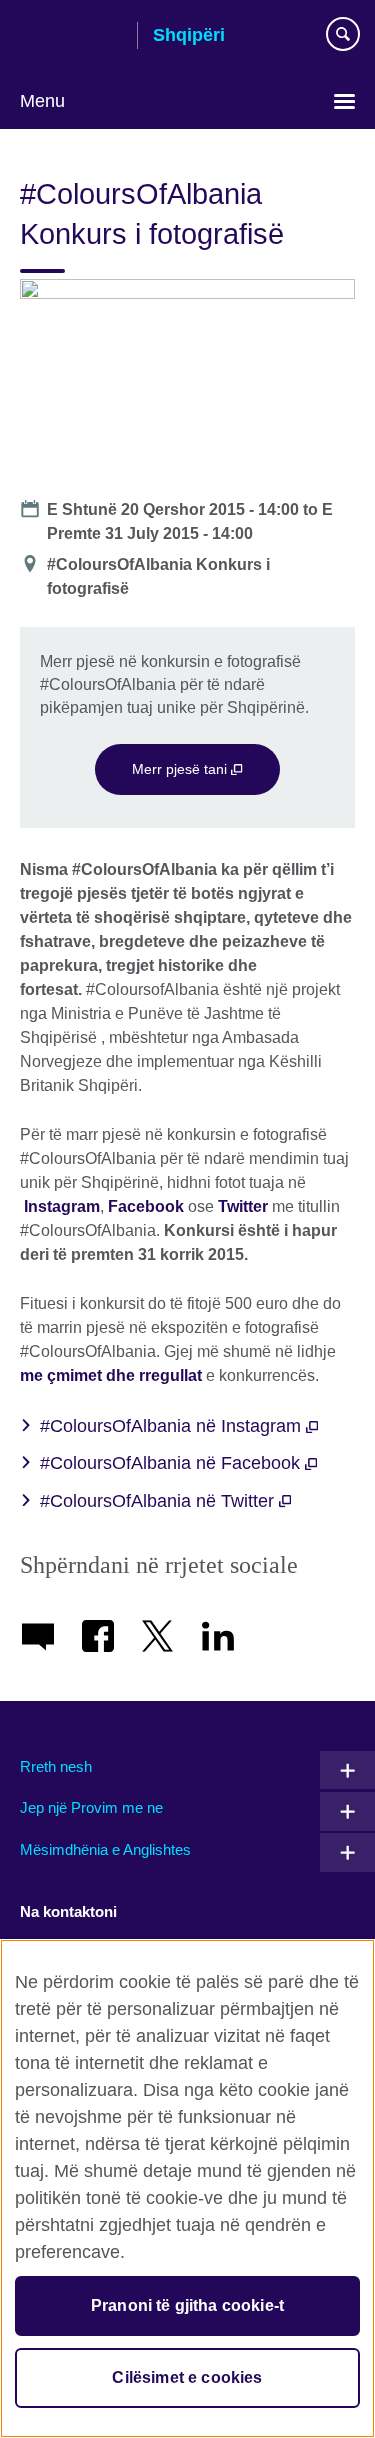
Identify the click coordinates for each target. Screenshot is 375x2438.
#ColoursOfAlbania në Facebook (172, 1463)
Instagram (60, 1206)
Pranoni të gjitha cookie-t (187, 2305)
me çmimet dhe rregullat (111, 1375)
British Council (71, 37)
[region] (187, 2188)
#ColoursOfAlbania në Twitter (159, 1501)
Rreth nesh (56, 1766)
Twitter (243, 1206)
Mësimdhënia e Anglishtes (105, 1849)
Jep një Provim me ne (91, 1807)
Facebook (146, 1206)
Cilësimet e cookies (187, 2377)
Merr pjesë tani (181, 769)
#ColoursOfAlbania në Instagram (173, 1426)
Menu (42, 101)
